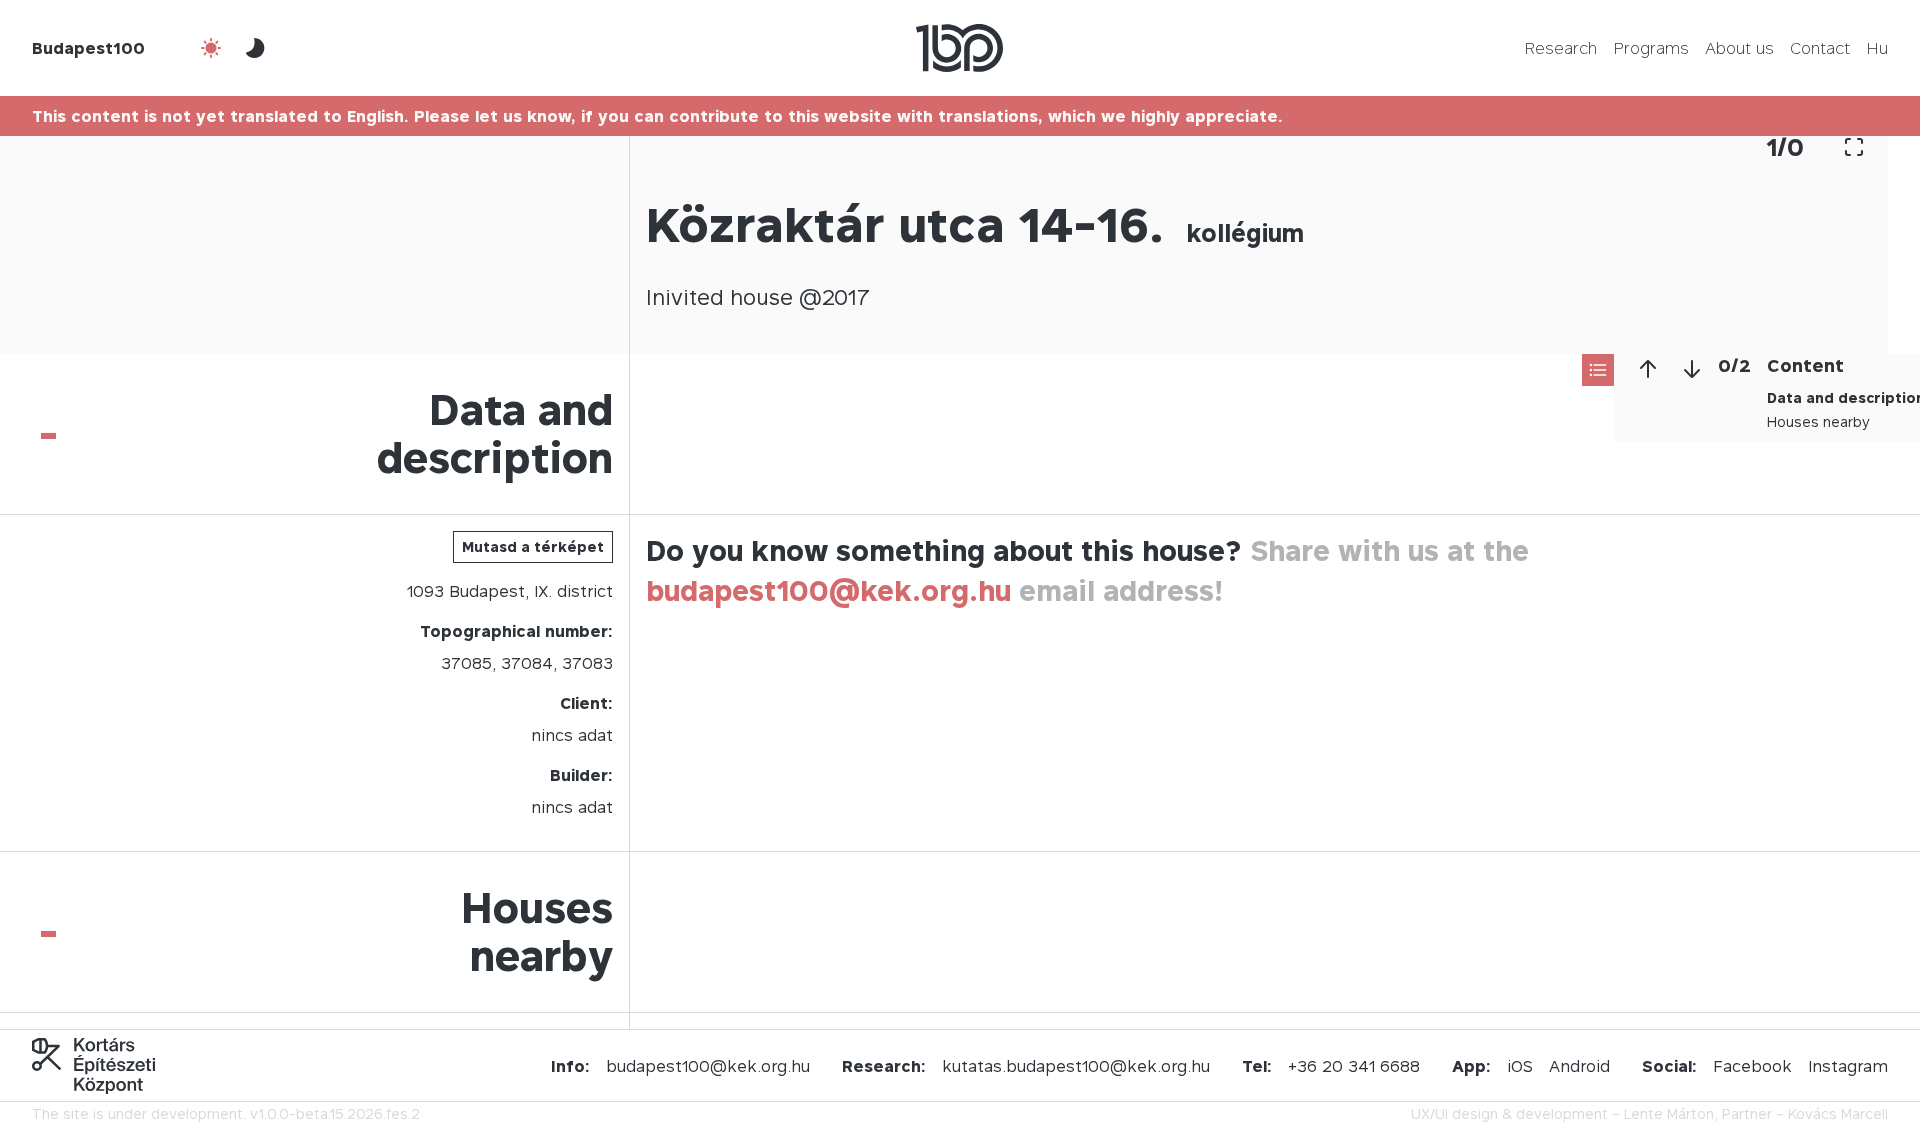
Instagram (1848, 1066)
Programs (1651, 48)
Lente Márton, (1671, 1113)
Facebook (1752, 1066)
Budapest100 (88, 48)
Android (1579, 1066)
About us (1739, 48)
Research (1560, 48)
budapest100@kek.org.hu (828, 590)
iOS (1520, 1066)
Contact (1820, 48)
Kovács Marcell (1838, 1113)
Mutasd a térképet (533, 546)
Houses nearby (1818, 421)
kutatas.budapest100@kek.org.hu (1076, 1066)
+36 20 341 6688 (1354, 1066)
